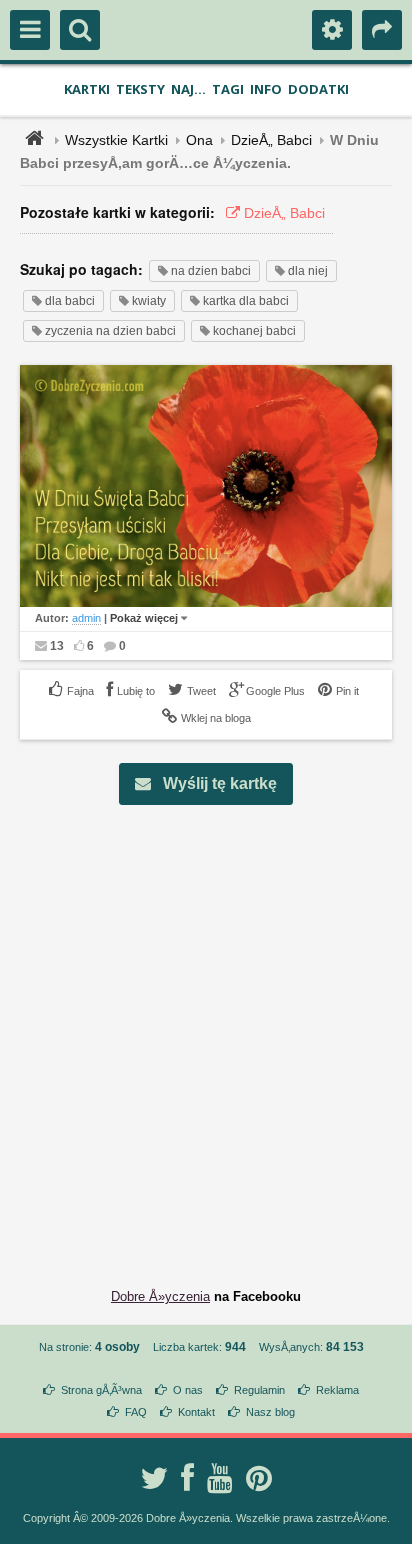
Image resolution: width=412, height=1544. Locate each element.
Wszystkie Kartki (116, 140)
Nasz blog (270, 1412)
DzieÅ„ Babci (271, 140)
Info (266, 89)
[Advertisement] (206, 1031)
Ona (199, 140)
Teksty (140, 89)
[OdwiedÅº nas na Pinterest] (259, 1478)
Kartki (87, 89)
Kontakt (196, 1412)
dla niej (306, 271)
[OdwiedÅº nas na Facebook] (187, 1478)
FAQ (136, 1412)
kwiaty (147, 301)
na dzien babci (209, 271)
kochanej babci (253, 331)
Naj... (188, 89)
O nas (188, 1390)
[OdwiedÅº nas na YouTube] (220, 1478)
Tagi (228, 89)
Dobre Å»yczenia (160, 1296)
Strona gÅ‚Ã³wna (101, 1390)
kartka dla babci (244, 301)
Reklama (337, 1390)
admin (86, 618)
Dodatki (318, 89)
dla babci (68, 301)
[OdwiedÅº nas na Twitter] (154, 1478)
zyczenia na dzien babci (109, 331)
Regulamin (259, 1390)
